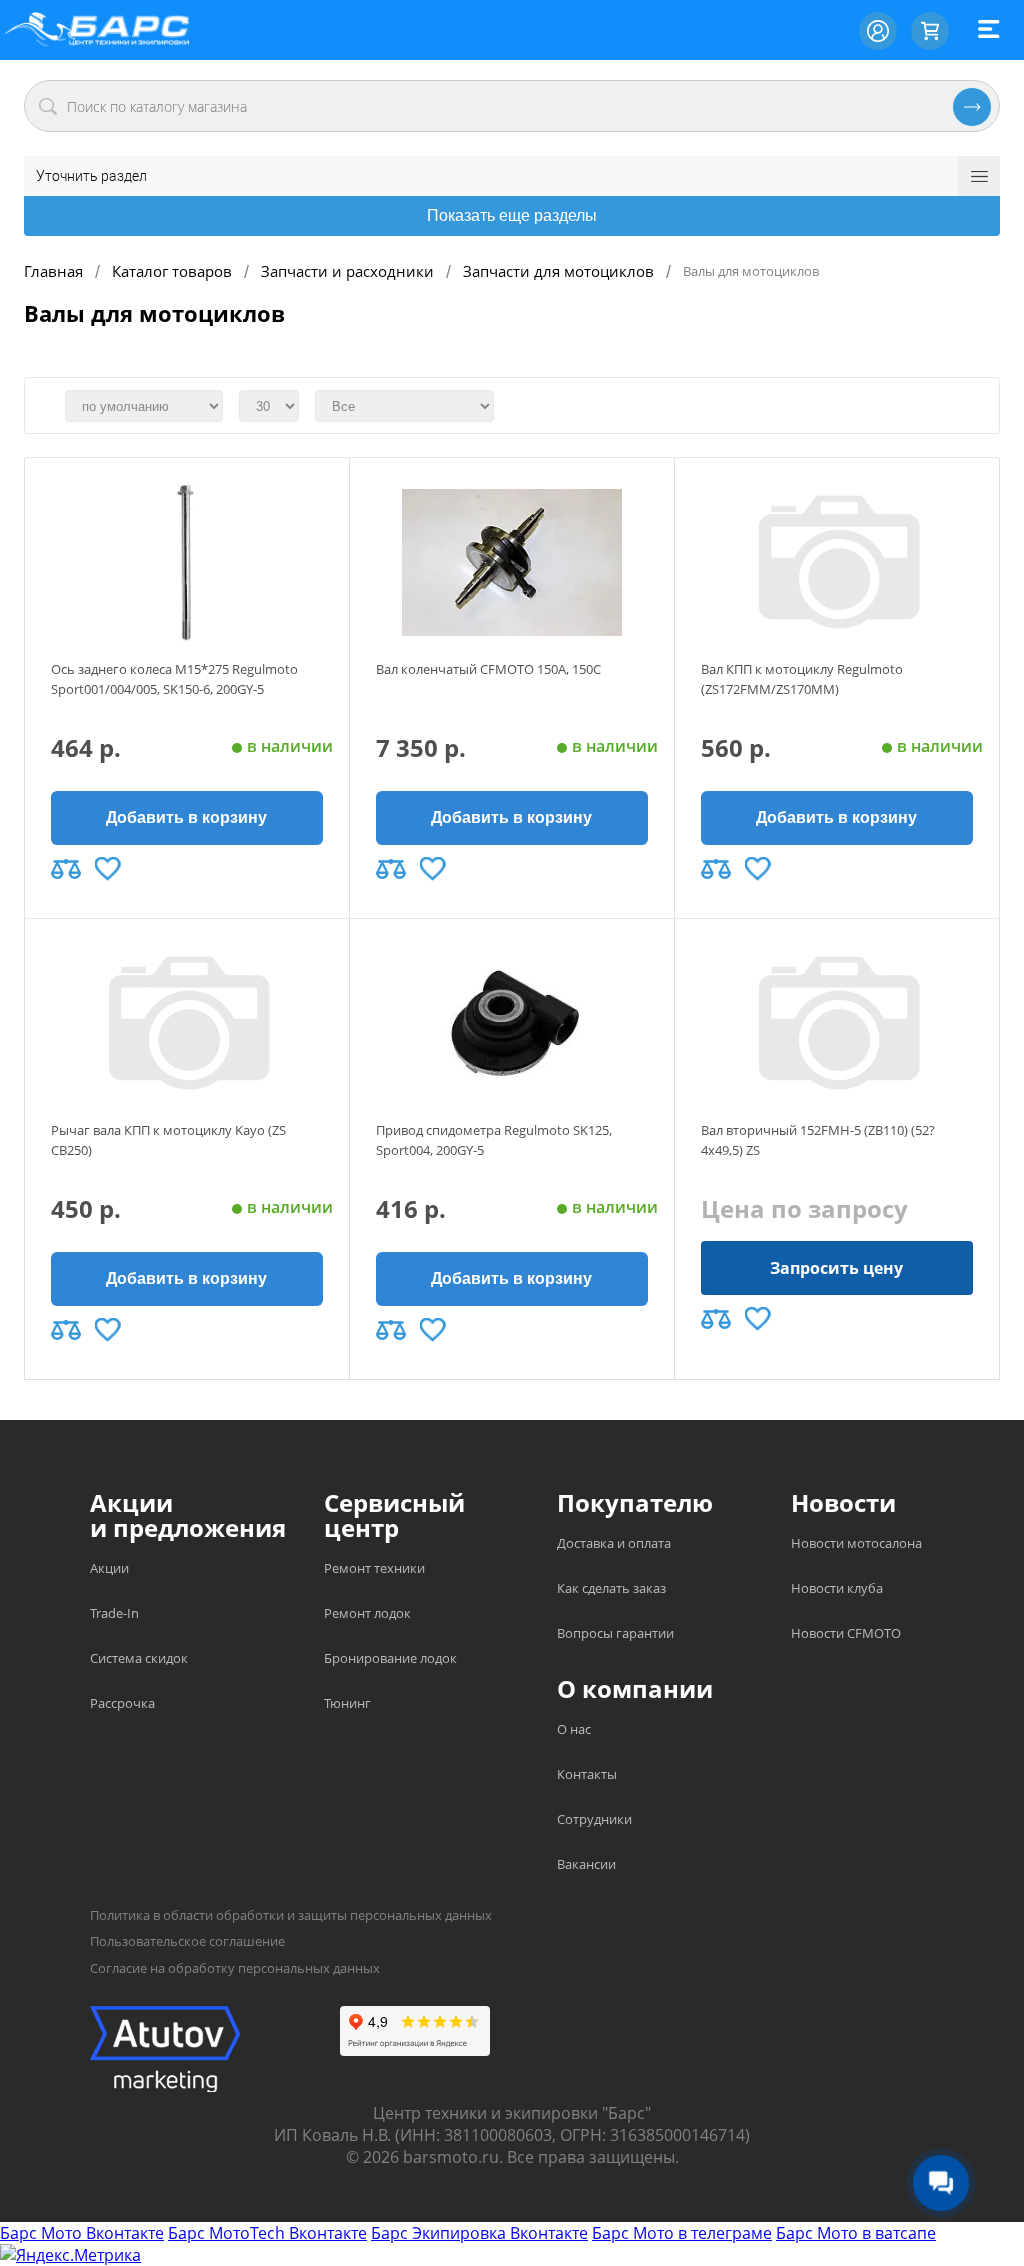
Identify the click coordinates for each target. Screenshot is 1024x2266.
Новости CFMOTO (846, 1633)
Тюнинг (347, 1703)
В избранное (108, 869)
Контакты (587, 1774)
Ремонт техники (374, 1568)
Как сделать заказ (611, 1588)
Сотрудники (594, 1819)
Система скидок (139, 1658)
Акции (109, 1568)
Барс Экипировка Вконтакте (479, 2233)
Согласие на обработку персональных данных (235, 1968)
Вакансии (586, 1864)
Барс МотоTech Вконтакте (267, 2233)
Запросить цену (836, 1268)
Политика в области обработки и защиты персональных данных (291, 1915)
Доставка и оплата (614, 1543)
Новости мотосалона (856, 1543)
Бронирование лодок (390, 1658)
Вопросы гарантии (615, 1633)
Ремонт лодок (367, 1613)
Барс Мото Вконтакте (82, 2233)
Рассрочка (122, 1703)
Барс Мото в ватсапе (856, 2233)
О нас (574, 1729)
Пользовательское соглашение (187, 1941)
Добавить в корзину (186, 817)
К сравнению (66, 869)
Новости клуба (837, 1588)
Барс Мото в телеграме (682, 2233)
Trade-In (114, 1613)
